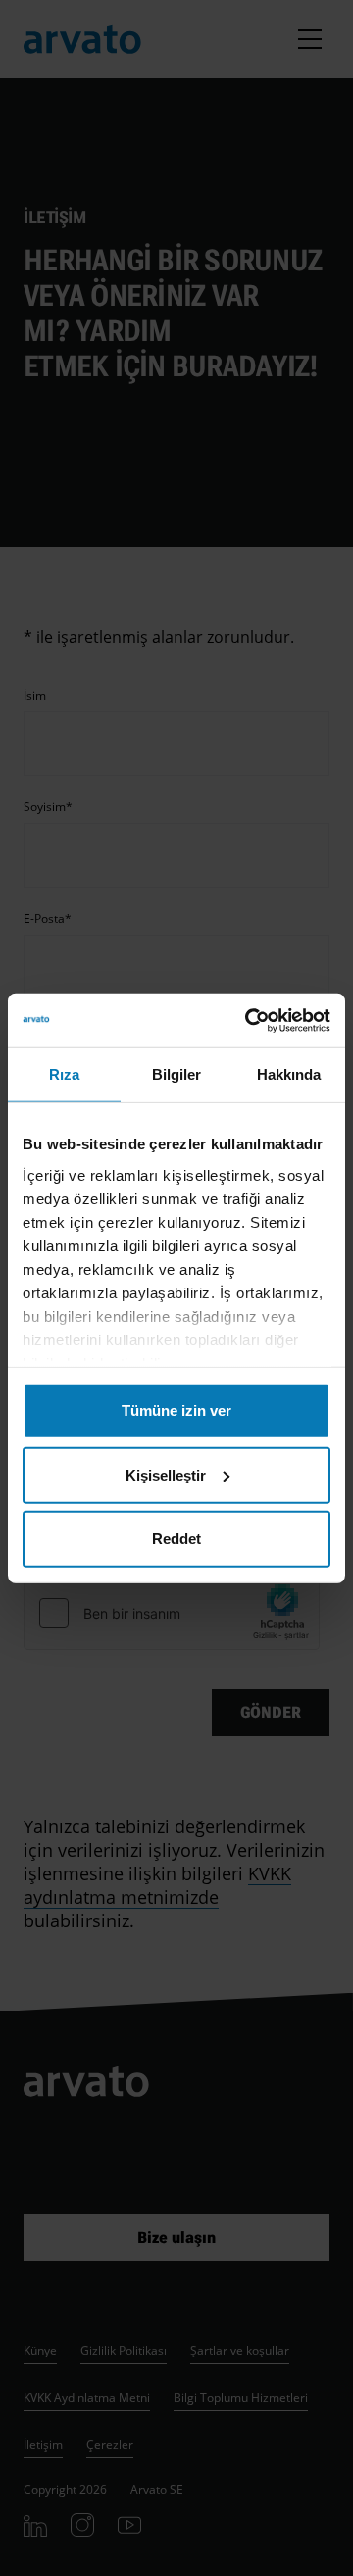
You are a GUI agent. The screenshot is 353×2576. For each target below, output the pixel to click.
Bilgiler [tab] (177, 1074)
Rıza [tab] (64, 1074)
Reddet (176, 1539)
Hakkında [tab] (289, 1074)
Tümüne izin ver (176, 1410)
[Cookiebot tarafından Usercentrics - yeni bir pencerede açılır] (249, 1020)
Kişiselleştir (166, 1474)
